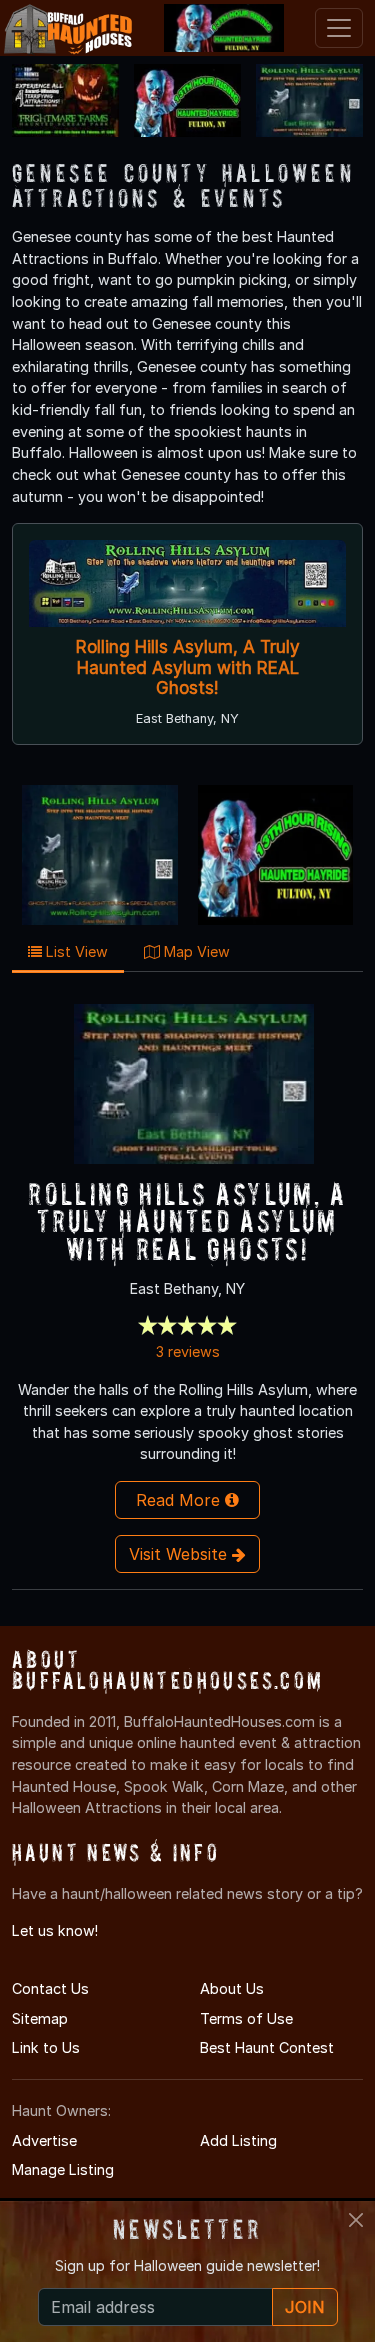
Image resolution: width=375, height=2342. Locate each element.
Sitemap (40, 2018)
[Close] (356, 2220)
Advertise (44, 2140)
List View (75, 951)
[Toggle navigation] (339, 28)
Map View (195, 951)
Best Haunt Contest (267, 2047)
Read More (180, 1500)
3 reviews (188, 1351)
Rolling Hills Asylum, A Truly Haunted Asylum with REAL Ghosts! (188, 667)
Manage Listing (63, 2169)
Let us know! (55, 1930)
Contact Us (50, 1988)
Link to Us (46, 2047)
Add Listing (238, 2140)
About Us (232, 1988)
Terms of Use (246, 2018)
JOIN (305, 2307)
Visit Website (180, 1554)
